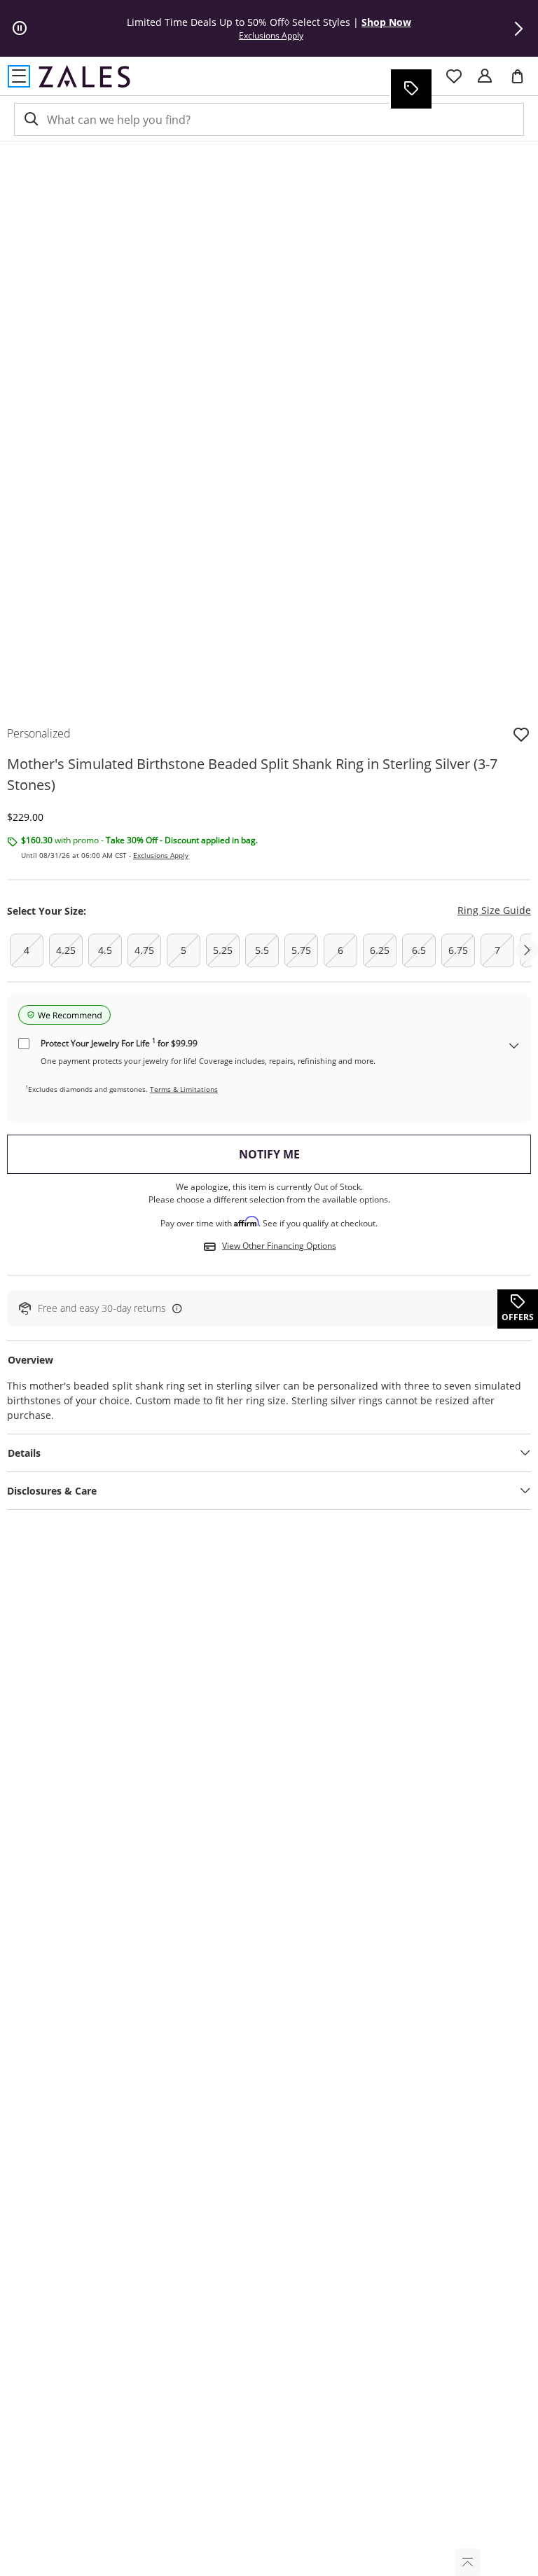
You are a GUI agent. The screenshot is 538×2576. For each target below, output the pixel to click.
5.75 (301, 950)
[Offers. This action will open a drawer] (411, 89)
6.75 (458, 950)
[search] (30, 119)
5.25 (223, 950)
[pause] (20, 29)
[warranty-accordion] (514, 1047)
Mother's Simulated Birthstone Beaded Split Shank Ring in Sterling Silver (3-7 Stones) (252, 774)
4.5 (105, 950)
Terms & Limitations (184, 1089)
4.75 (144, 950)
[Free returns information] (174, 1308)
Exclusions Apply (161, 855)
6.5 (419, 950)
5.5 (262, 950)
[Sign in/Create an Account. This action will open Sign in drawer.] (485, 76)
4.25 (66, 950)
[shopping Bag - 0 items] (523, 82)
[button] (518, 29)
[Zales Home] (84, 76)
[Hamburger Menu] (19, 76)
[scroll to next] (527, 950)
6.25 (380, 950)
